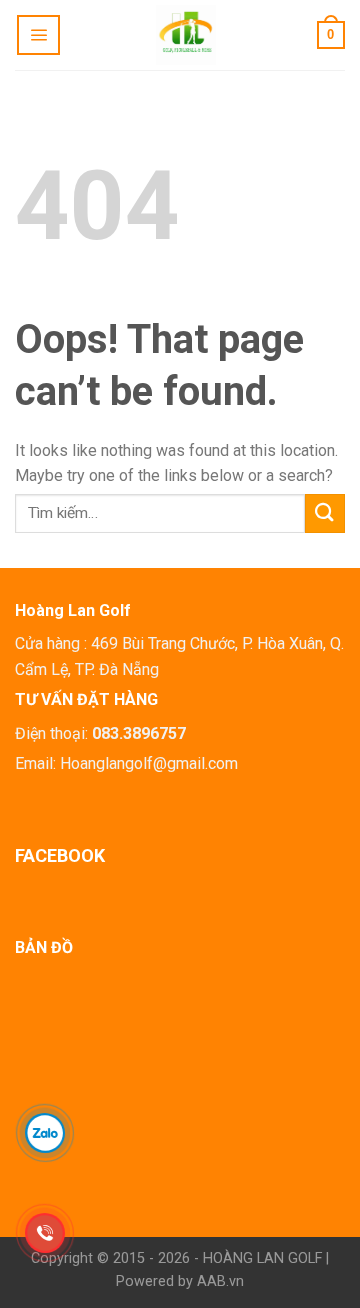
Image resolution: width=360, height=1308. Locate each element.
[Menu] (38, 35)
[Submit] (325, 513)
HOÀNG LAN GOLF (262, 1258)
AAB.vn (220, 1281)
